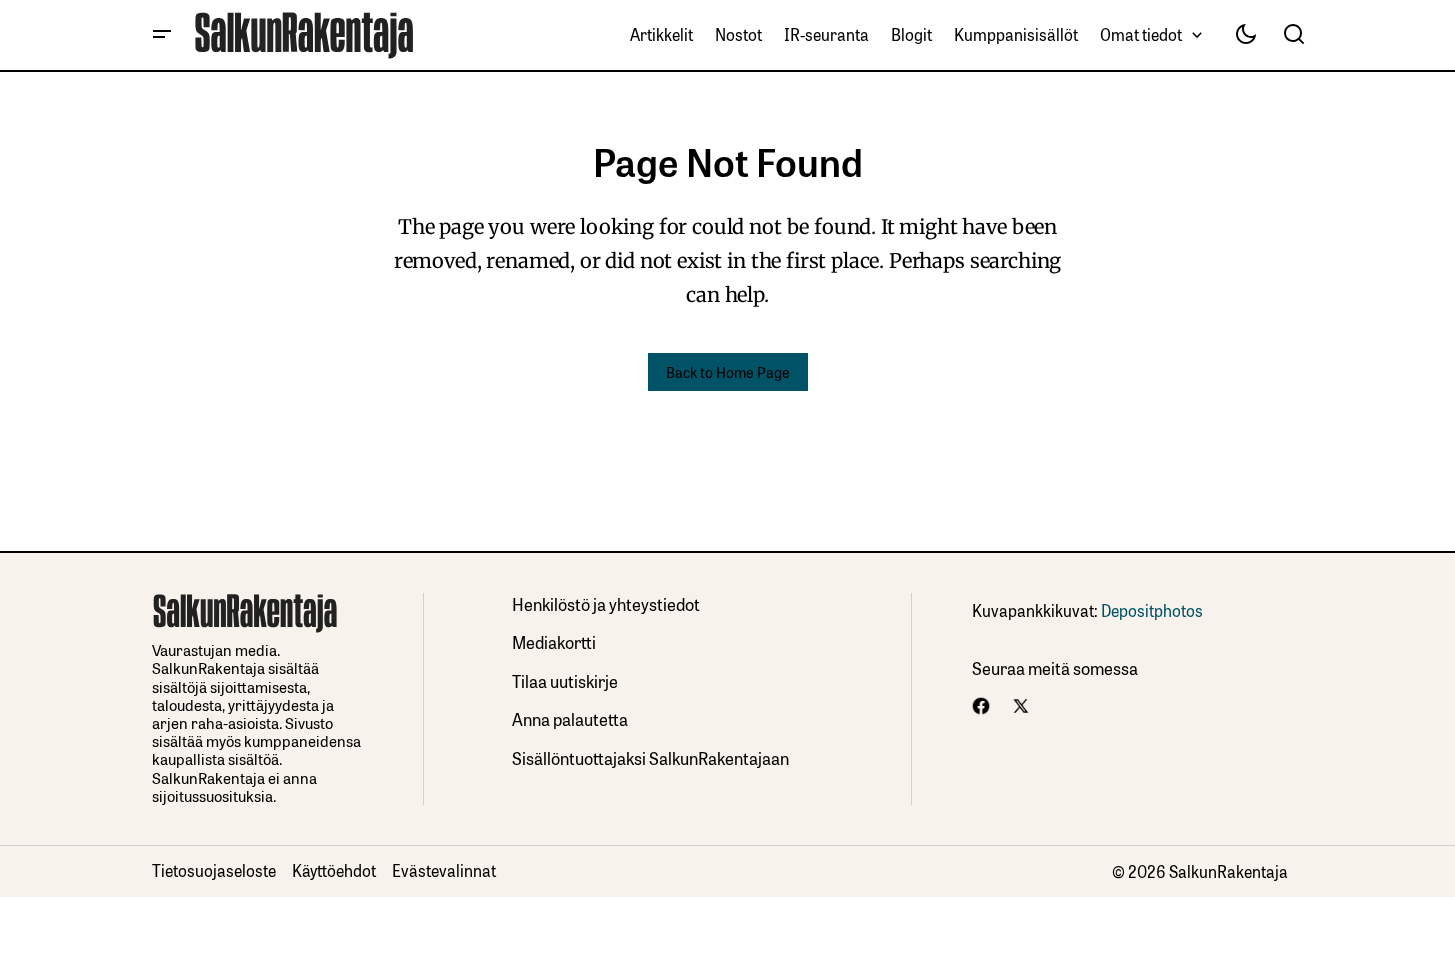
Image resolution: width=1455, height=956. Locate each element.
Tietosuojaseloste (214, 870)
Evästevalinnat (444, 870)
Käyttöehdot (334, 870)
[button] (162, 35)
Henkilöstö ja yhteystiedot (606, 603)
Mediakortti (554, 641)
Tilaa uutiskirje (565, 680)
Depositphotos (1152, 610)
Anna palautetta (570, 718)
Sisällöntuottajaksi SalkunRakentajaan (650, 757)
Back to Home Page (728, 371)
